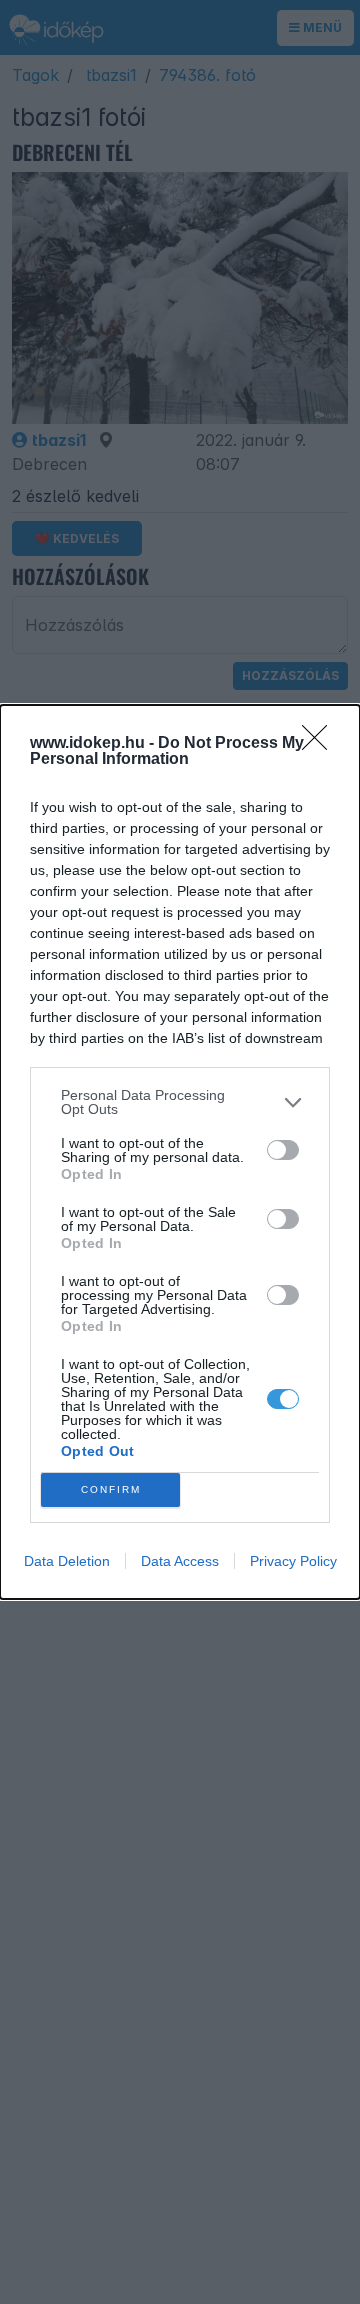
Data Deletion (67, 1561)
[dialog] (180, 1152)
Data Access (180, 1561)
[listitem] (180, 1102)
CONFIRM (111, 1489)
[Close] (321, 744)
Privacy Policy (293, 1561)
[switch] (283, 1150)
